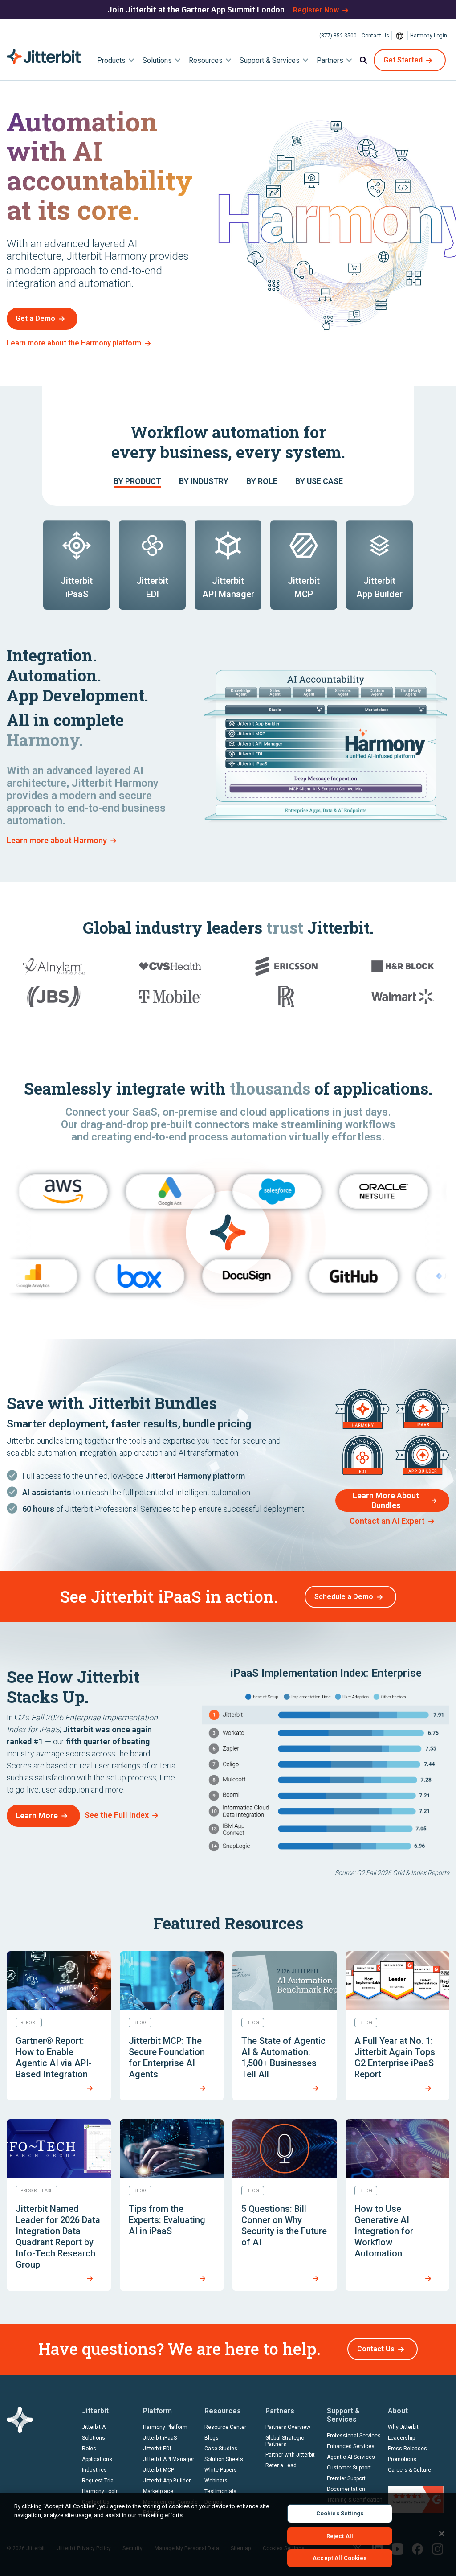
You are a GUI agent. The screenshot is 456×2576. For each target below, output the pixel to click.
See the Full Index (117, 1815)
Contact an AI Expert (387, 1521)
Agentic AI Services (351, 2457)
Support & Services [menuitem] (270, 60)
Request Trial (98, 2481)
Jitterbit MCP (159, 2470)
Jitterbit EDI (157, 2449)
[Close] (442, 2534)
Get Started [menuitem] (403, 60)
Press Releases (407, 2449)
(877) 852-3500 (338, 36)
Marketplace (158, 2491)
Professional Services (354, 2436)
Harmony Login (429, 36)
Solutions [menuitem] (157, 60)
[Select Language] (400, 36)
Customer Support (349, 2468)
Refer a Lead (281, 2465)
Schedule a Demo (344, 1597)
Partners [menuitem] (330, 60)
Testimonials (220, 2491)
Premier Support (346, 2478)
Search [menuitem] (363, 60)
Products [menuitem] (111, 60)
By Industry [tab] (204, 481)
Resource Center (225, 2427)
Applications (97, 2459)
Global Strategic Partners (285, 2441)
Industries (94, 2470)
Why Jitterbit (403, 2427)
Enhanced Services (351, 2446)
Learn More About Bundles (386, 1500)
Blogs (212, 2438)
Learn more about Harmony (57, 840)
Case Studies (221, 2449)
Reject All (340, 2536)
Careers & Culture (409, 2470)
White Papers (221, 2470)
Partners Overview (288, 2427)
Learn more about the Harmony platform (74, 343)
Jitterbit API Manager (169, 2459)
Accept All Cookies (340, 2558)
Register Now (316, 10)
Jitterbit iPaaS (160, 2438)
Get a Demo (35, 318)
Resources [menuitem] (206, 60)
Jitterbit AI (94, 2427)
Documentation (346, 2489)
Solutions (94, 2438)
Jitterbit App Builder (167, 2481)
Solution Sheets (224, 2459)
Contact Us (375, 36)
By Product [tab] (137, 481)
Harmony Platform (165, 2427)
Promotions (402, 2459)
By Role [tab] (262, 481)
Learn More (37, 1815)
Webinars (216, 2481)
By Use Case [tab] (319, 481)
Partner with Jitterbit (290, 2455)
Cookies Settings (340, 2513)
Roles (89, 2449)
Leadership (401, 2438)
